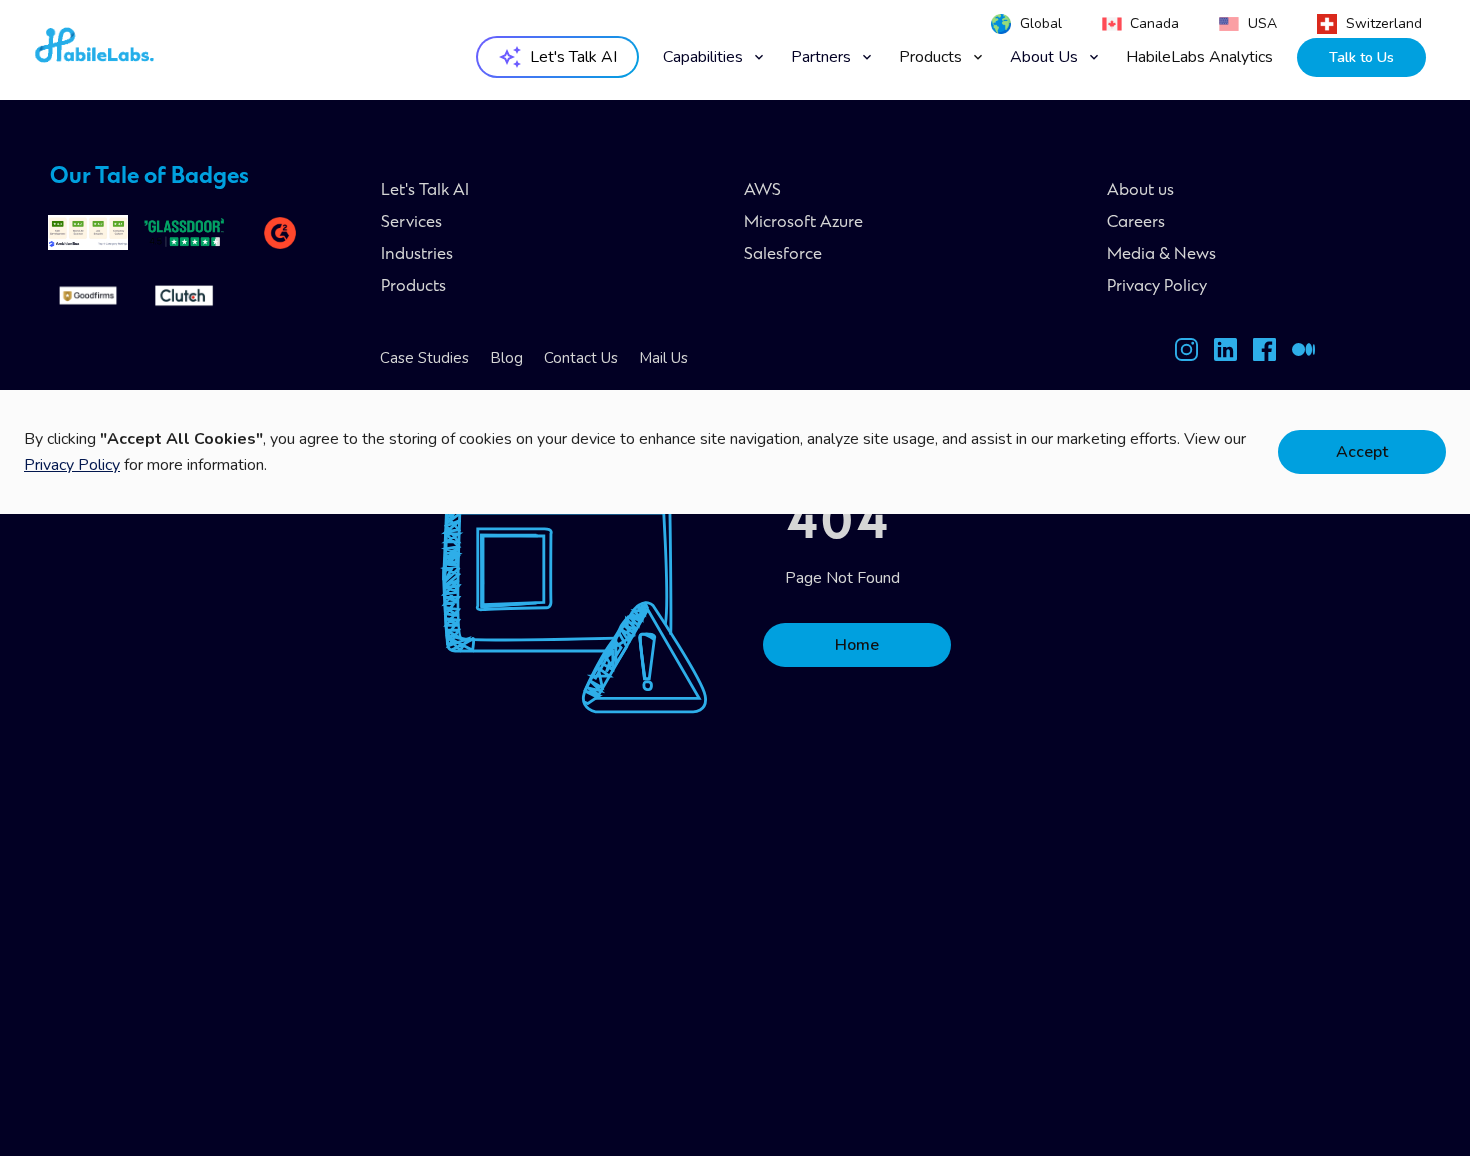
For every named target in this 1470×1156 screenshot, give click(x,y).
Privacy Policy (1157, 287)
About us (1140, 191)
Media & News (1161, 255)
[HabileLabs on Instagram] (1186, 353)
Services (411, 223)
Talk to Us (1361, 57)
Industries (417, 255)
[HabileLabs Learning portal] (1303, 353)
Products (413, 287)
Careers (1136, 223)
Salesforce (783, 255)
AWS (762, 191)
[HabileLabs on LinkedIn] (1225, 353)
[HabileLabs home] (149, 51)
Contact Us (581, 358)
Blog (506, 358)
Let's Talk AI (425, 191)
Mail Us (663, 358)
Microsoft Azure (803, 223)
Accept (1362, 452)
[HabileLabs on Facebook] (1264, 353)
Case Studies (424, 358)
